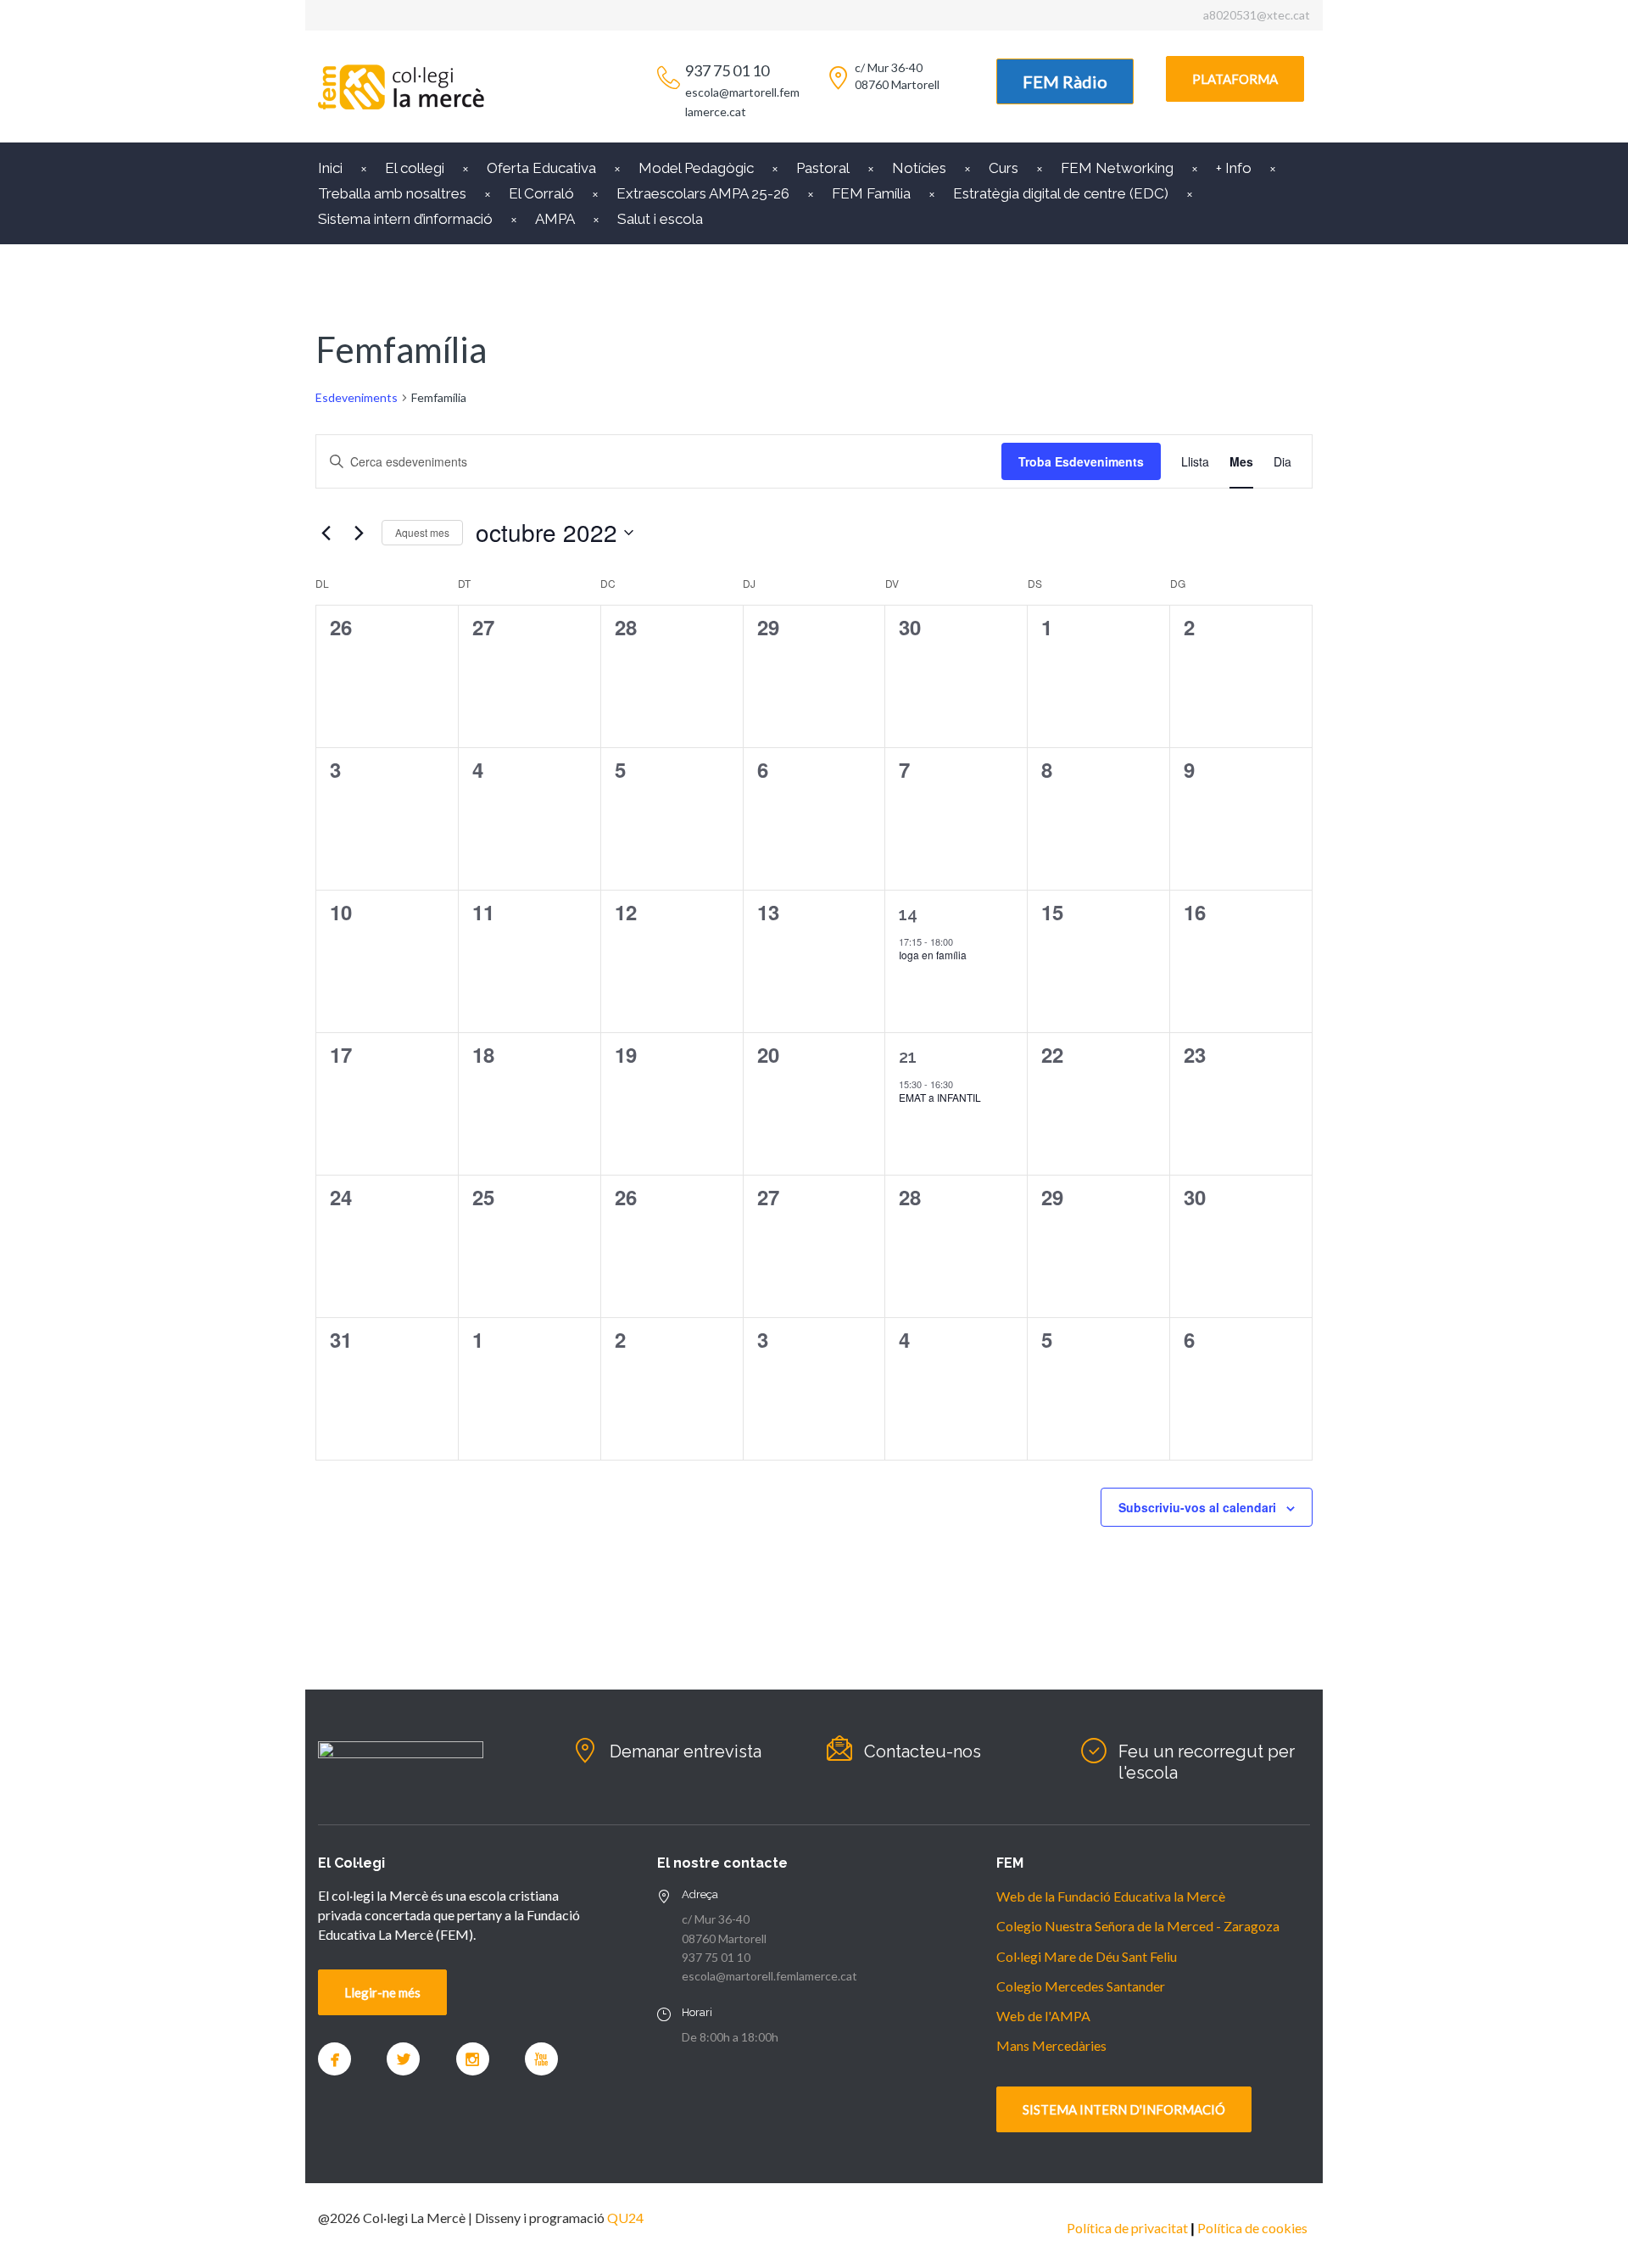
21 (908, 1057)
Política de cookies (1252, 2228)
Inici (330, 168)
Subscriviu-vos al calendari (1197, 1507)
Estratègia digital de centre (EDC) (1061, 193)
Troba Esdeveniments (1081, 461)
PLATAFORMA (1235, 79)
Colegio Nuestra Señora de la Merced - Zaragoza (1138, 1926)
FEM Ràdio (1065, 81)
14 (908, 914)
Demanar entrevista (686, 1751)
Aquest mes (422, 532)
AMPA (555, 219)
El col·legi (415, 168)
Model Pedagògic (696, 168)
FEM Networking (1117, 168)
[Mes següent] (359, 533)
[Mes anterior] (326, 533)
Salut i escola (660, 219)
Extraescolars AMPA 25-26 (703, 193)
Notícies (919, 168)
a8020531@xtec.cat (1257, 15)
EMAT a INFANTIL (940, 1097)
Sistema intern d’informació (405, 219)
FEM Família (871, 193)
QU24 (625, 2218)
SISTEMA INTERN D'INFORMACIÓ (1124, 2109)
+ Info (1234, 168)
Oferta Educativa (541, 168)
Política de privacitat (1127, 2228)
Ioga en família (933, 955)
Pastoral (823, 168)
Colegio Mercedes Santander (1081, 1986)
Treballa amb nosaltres (392, 193)
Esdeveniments (357, 397)
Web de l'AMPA (1043, 2016)
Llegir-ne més (382, 1992)
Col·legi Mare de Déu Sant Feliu (1087, 1956)
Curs (1004, 168)
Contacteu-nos (923, 1751)
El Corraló (541, 193)
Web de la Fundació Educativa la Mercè (1111, 1896)
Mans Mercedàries (1051, 2045)
